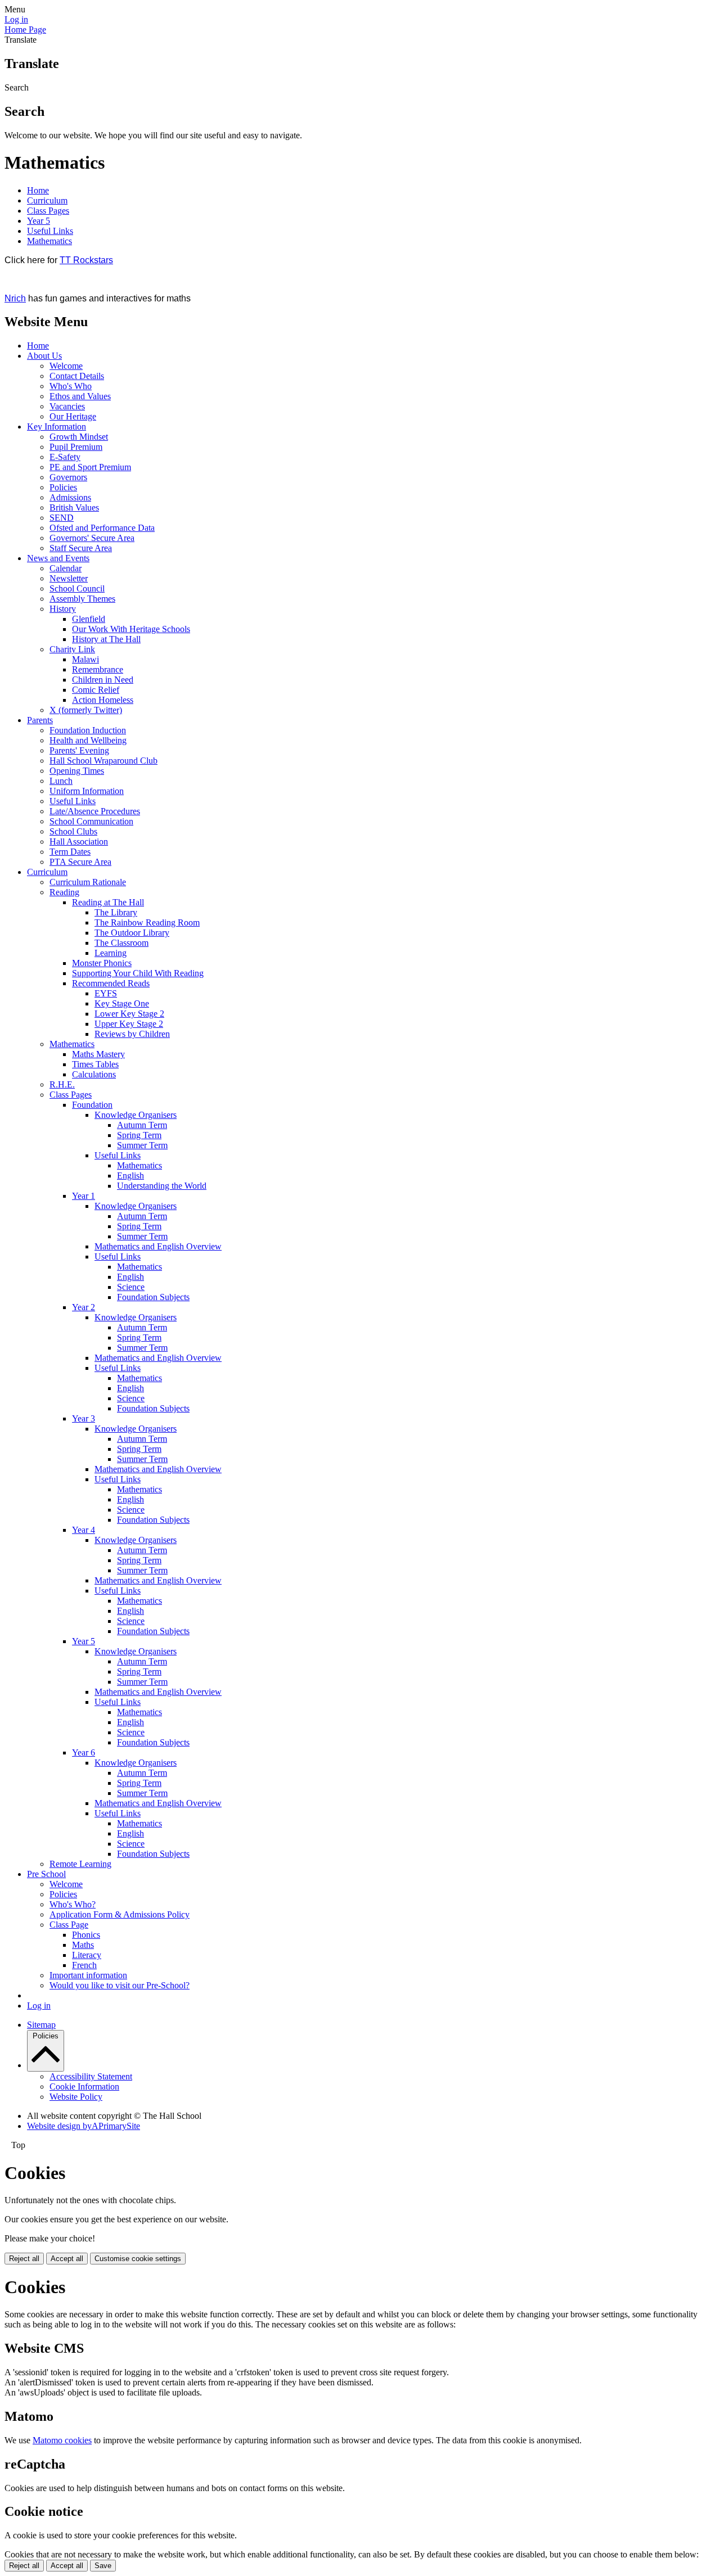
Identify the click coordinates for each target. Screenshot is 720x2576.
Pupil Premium (76, 447)
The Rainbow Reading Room (147, 922)
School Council (77, 588)
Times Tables (95, 1064)
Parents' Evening (79, 750)
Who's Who (71, 386)
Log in (16, 19)
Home (38, 190)
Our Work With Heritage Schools (131, 629)
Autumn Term (142, 1125)
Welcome (66, 366)
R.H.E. (62, 1084)
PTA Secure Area (80, 862)
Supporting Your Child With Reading (138, 973)
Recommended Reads (111, 983)
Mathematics (49, 241)
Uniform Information (87, 791)
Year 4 (84, 1530)
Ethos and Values (80, 396)
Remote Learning (80, 1864)
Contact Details (77, 376)
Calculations (94, 1074)
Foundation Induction (88, 730)
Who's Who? (73, 1904)
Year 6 (84, 1752)
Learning (111, 953)
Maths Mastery (98, 1054)
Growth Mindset (79, 437)
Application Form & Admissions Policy (120, 1914)
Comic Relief (96, 690)
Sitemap (41, 2025)
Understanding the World (162, 1186)
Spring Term (139, 1135)
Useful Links (50, 231)
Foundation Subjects (153, 1297)
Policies (63, 487)
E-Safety (65, 457)
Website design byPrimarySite (84, 2126)
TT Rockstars (86, 260)
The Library (116, 912)
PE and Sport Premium (90, 467)
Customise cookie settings (138, 2259)
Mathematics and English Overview (158, 1246)
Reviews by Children (132, 1034)
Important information (88, 1975)
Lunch (61, 781)
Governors (68, 477)
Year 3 (84, 1418)
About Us (44, 356)
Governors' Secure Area (92, 538)
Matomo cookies (62, 2440)
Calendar (66, 568)
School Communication (91, 821)
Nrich (15, 298)
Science (131, 1287)
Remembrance (98, 669)
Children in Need (103, 680)
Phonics (86, 1935)
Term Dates (70, 852)
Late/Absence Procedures (95, 811)
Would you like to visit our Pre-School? (120, 1985)
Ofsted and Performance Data (102, 528)
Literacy (87, 1955)
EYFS (106, 993)
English (130, 1176)
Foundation (92, 1105)
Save (103, 2566)
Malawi (85, 659)
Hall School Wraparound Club (103, 761)
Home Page (25, 30)
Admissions (70, 497)
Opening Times (77, 771)
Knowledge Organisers (136, 1115)
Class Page (69, 1925)
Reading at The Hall (108, 902)
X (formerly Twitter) (86, 710)
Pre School (46, 1874)
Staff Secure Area (81, 548)
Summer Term (142, 1145)
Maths (83, 1945)
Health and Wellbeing (88, 740)
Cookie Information (84, 2086)
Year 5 (39, 221)
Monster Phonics (102, 963)
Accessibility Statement (91, 2076)
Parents (40, 720)
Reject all (24, 2259)
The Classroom (121, 943)
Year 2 (84, 1307)
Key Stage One (122, 1003)
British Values (74, 507)
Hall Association (79, 842)
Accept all (67, 2259)
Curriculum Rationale (88, 882)
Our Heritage (73, 416)
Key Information (57, 427)
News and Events (58, 558)
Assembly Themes (82, 599)
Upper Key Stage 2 (129, 1024)
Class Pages (48, 211)
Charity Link (72, 649)
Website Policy (76, 2097)
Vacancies (67, 406)
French (84, 1965)
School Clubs (73, 831)
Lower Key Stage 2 (129, 1014)
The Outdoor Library (132, 933)
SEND (62, 518)
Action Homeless (103, 700)
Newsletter (69, 578)
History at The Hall (106, 639)
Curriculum (47, 200)
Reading (64, 892)
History (63, 609)
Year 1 (84, 1196)
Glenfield (89, 619)
